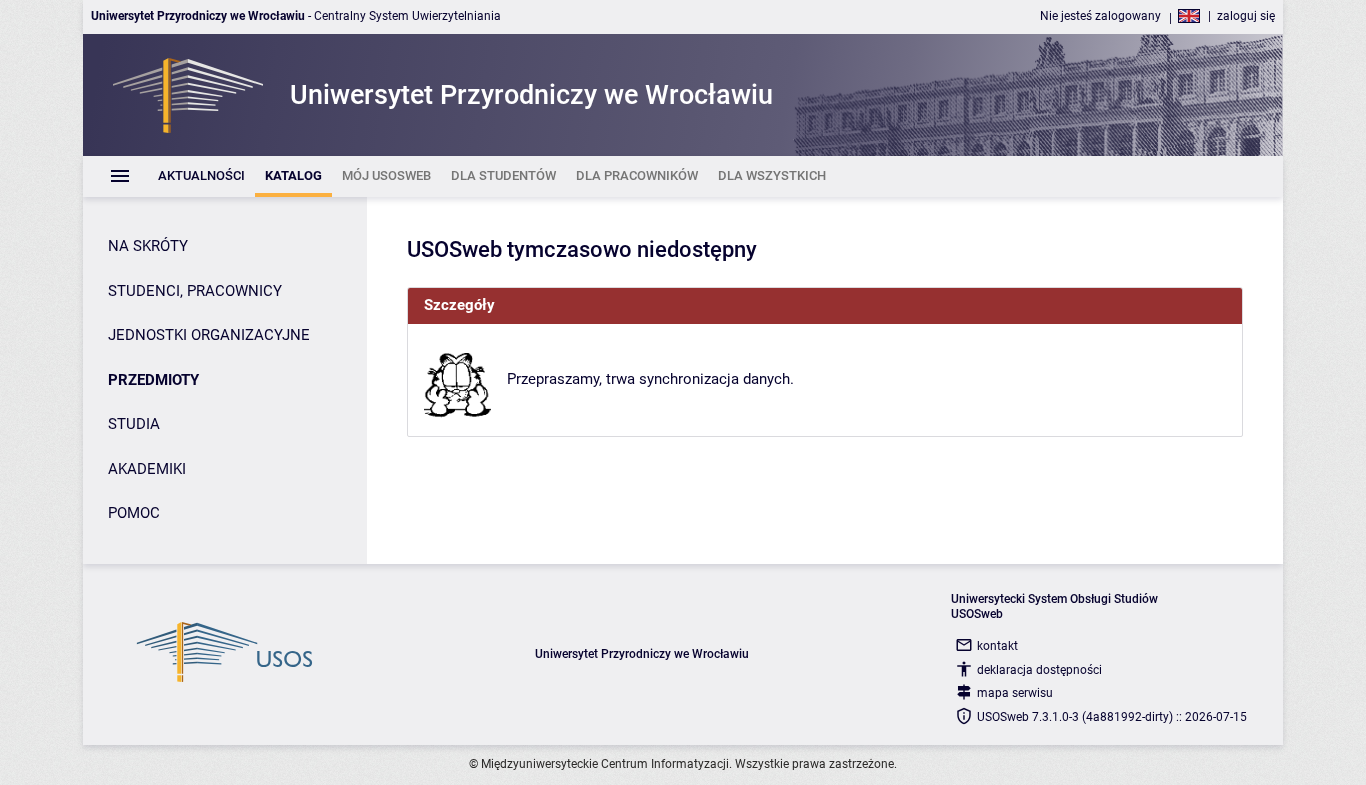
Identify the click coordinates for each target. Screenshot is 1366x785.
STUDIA (134, 424)
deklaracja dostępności (1039, 670)
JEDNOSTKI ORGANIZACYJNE (209, 335)
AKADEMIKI (147, 469)
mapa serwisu (1015, 693)
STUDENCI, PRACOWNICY (195, 291)
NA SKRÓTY (148, 246)
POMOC (134, 513)
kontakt (997, 646)
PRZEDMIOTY (153, 380)
